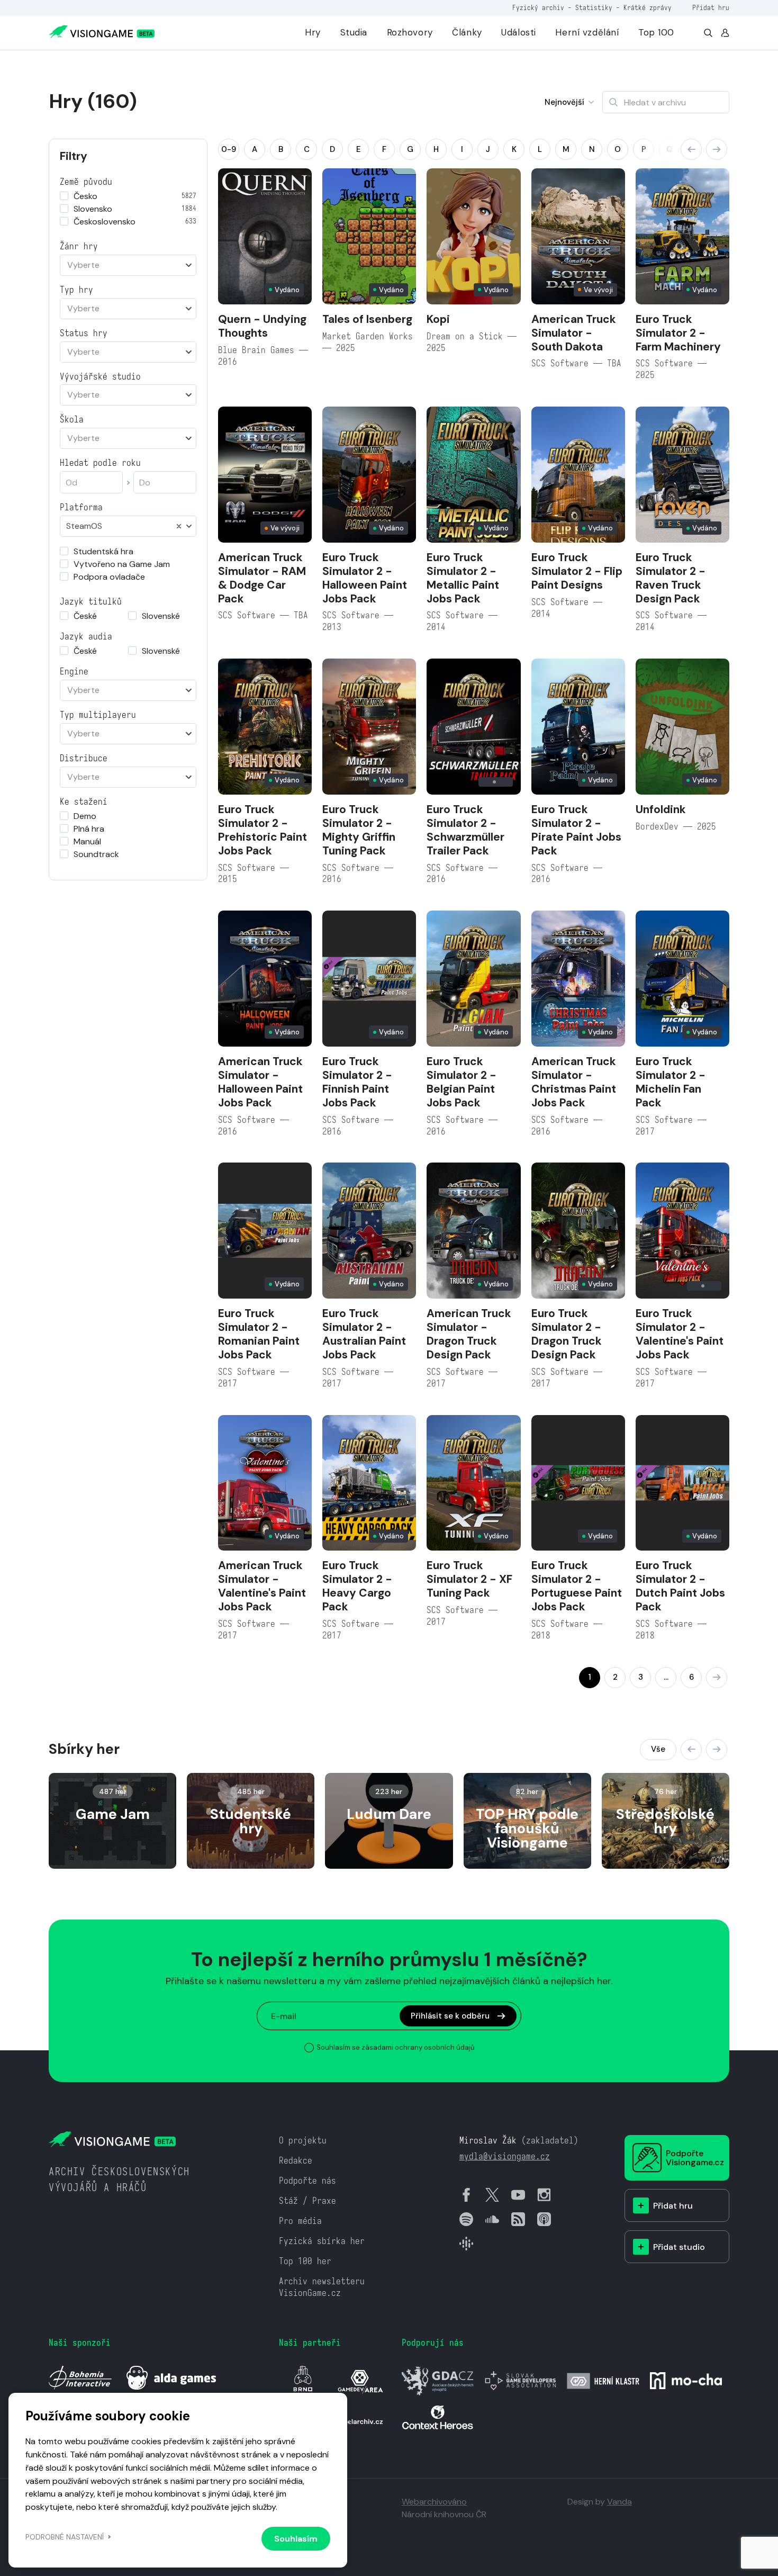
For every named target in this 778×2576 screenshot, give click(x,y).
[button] (691, 149)
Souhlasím (296, 2539)
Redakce (296, 2161)
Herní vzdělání (587, 32)
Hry (313, 32)
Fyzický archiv (538, 8)
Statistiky (594, 8)
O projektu (303, 2141)
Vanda (619, 2502)
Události (519, 32)
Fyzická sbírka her (322, 2241)
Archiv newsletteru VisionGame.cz (322, 2287)
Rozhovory (410, 32)
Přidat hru (711, 8)
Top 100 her (305, 2261)
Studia (354, 32)
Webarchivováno (434, 2502)
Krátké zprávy (648, 8)
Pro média (300, 2221)
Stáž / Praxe (307, 2201)
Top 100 (656, 32)
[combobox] (128, 265)
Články (467, 32)
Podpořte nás (307, 2181)
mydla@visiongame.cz (505, 2156)
